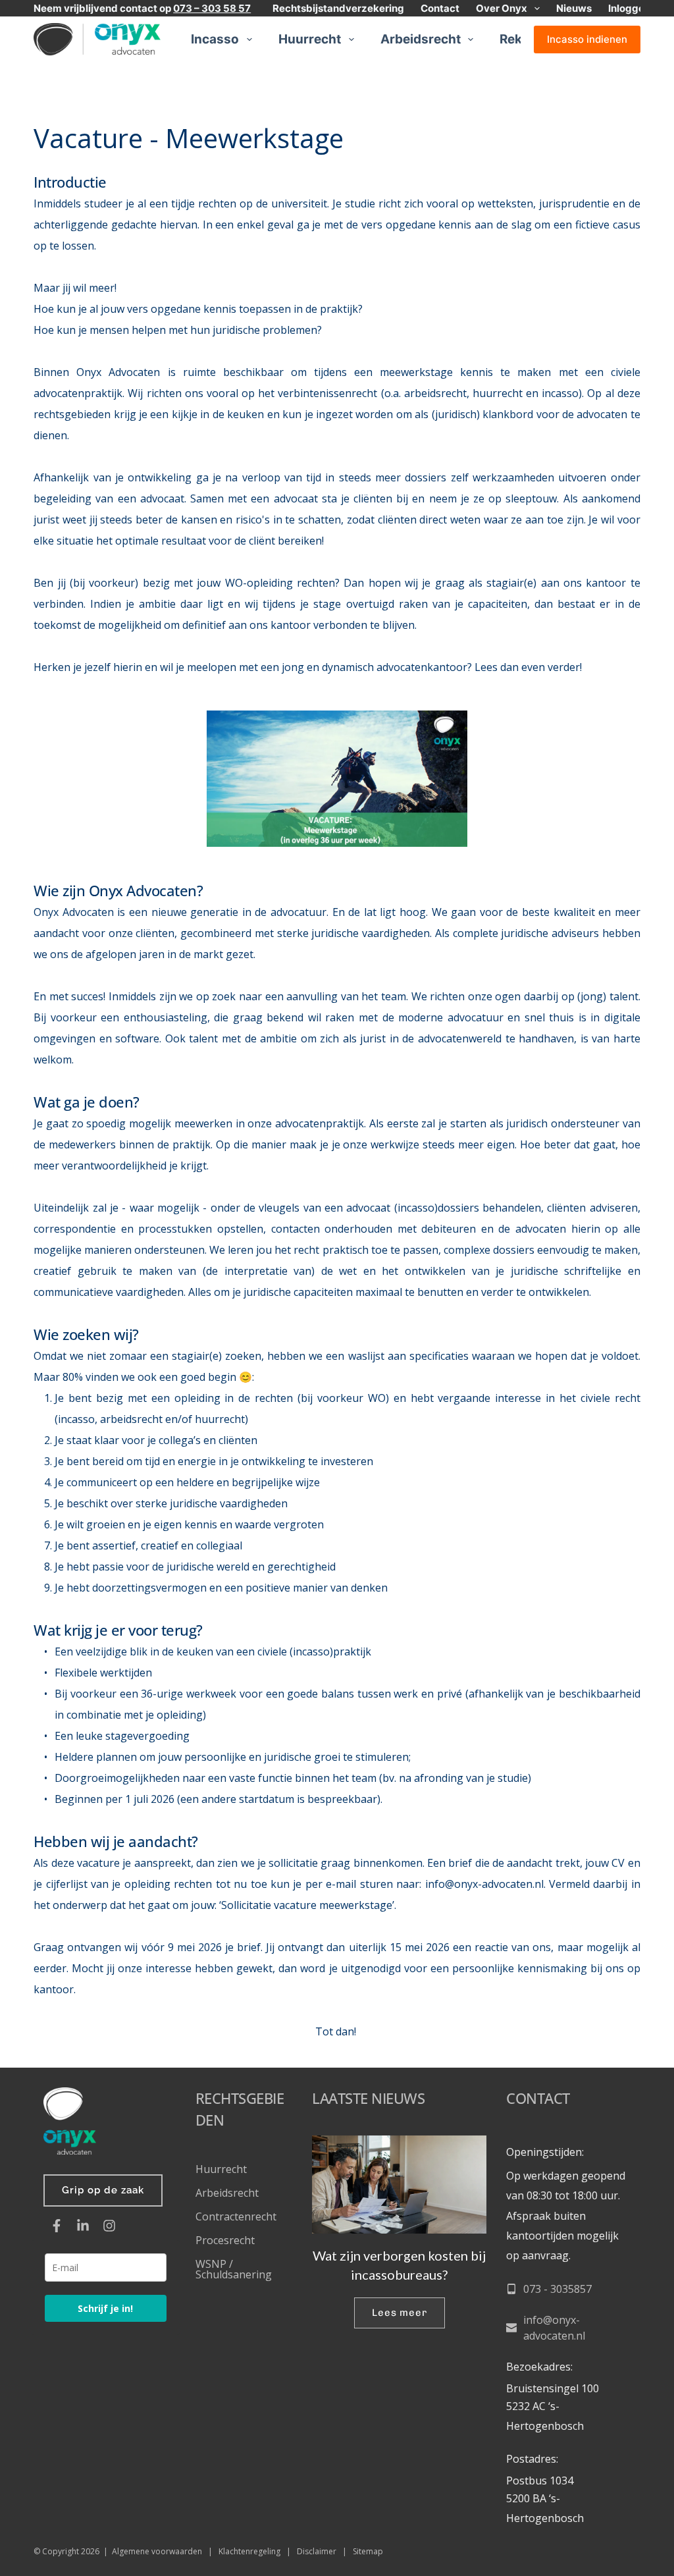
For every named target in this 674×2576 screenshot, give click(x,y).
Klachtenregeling (249, 2551)
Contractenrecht (236, 2216)
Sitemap (368, 2551)
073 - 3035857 (557, 2289)
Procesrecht (225, 2240)
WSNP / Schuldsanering (235, 2269)
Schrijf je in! (105, 2308)
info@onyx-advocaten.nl (484, 1884)
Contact (440, 8)
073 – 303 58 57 (212, 8)
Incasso (215, 39)
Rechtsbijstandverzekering (338, 8)
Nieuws (574, 8)
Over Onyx (502, 8)
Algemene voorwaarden (157, 2551)
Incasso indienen (587, 39)
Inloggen (629, 8)
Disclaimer (317, 2551)
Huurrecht (310, 39)
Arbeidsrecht (421, 39)
